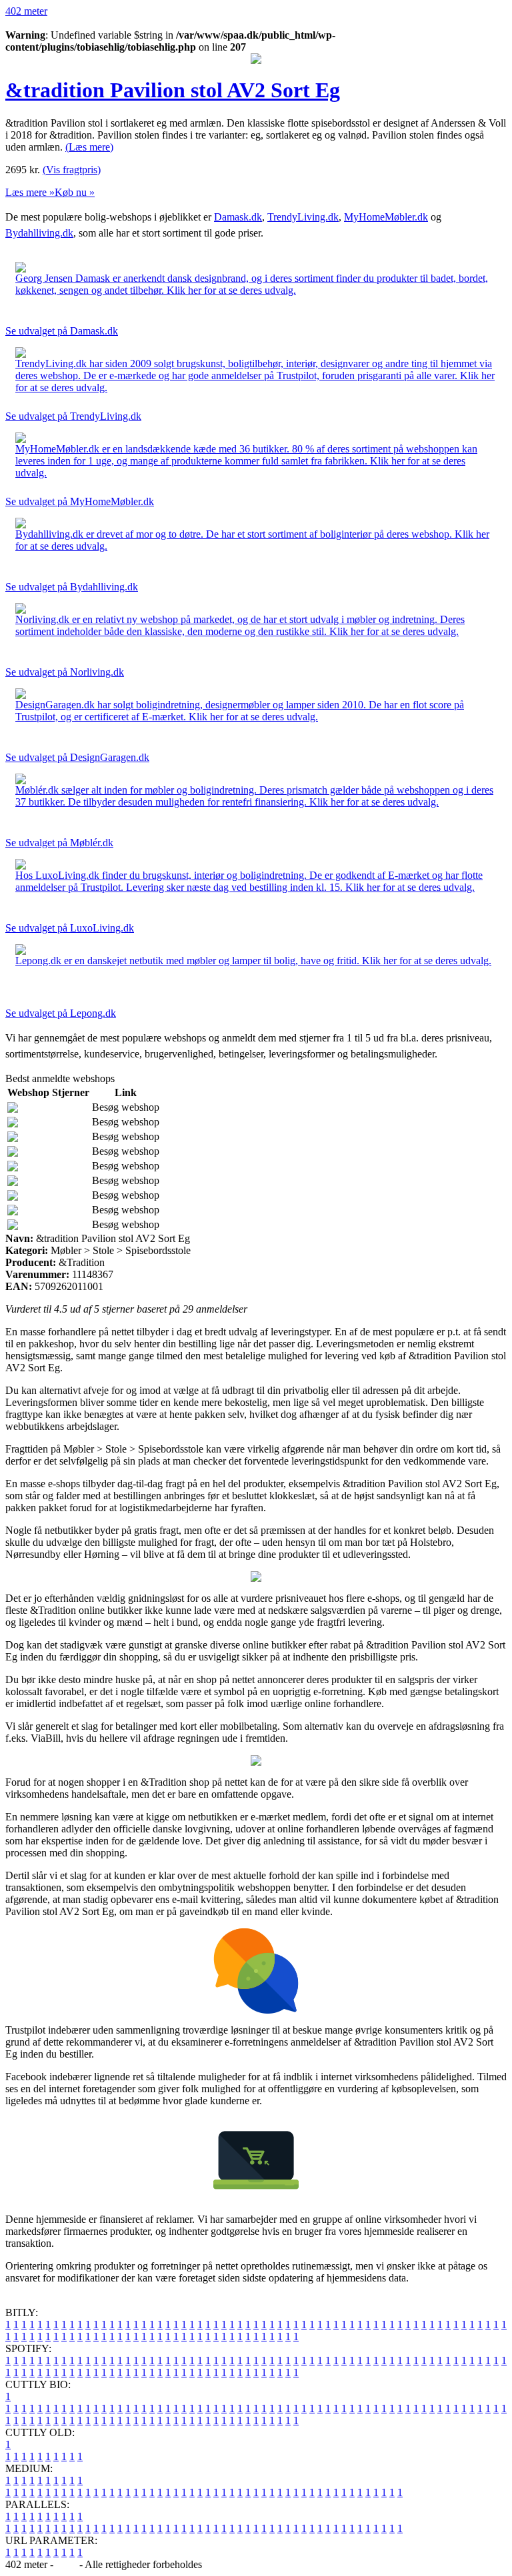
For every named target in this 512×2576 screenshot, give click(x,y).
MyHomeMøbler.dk (386, 217)
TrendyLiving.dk (303, 217)
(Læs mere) (89, 147)
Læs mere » (30, 192)
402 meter (26, 11)
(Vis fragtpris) (72, 170)
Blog (66, 2564)
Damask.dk (238, 217)
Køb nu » (75, 192)
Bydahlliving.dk (39, 233)
